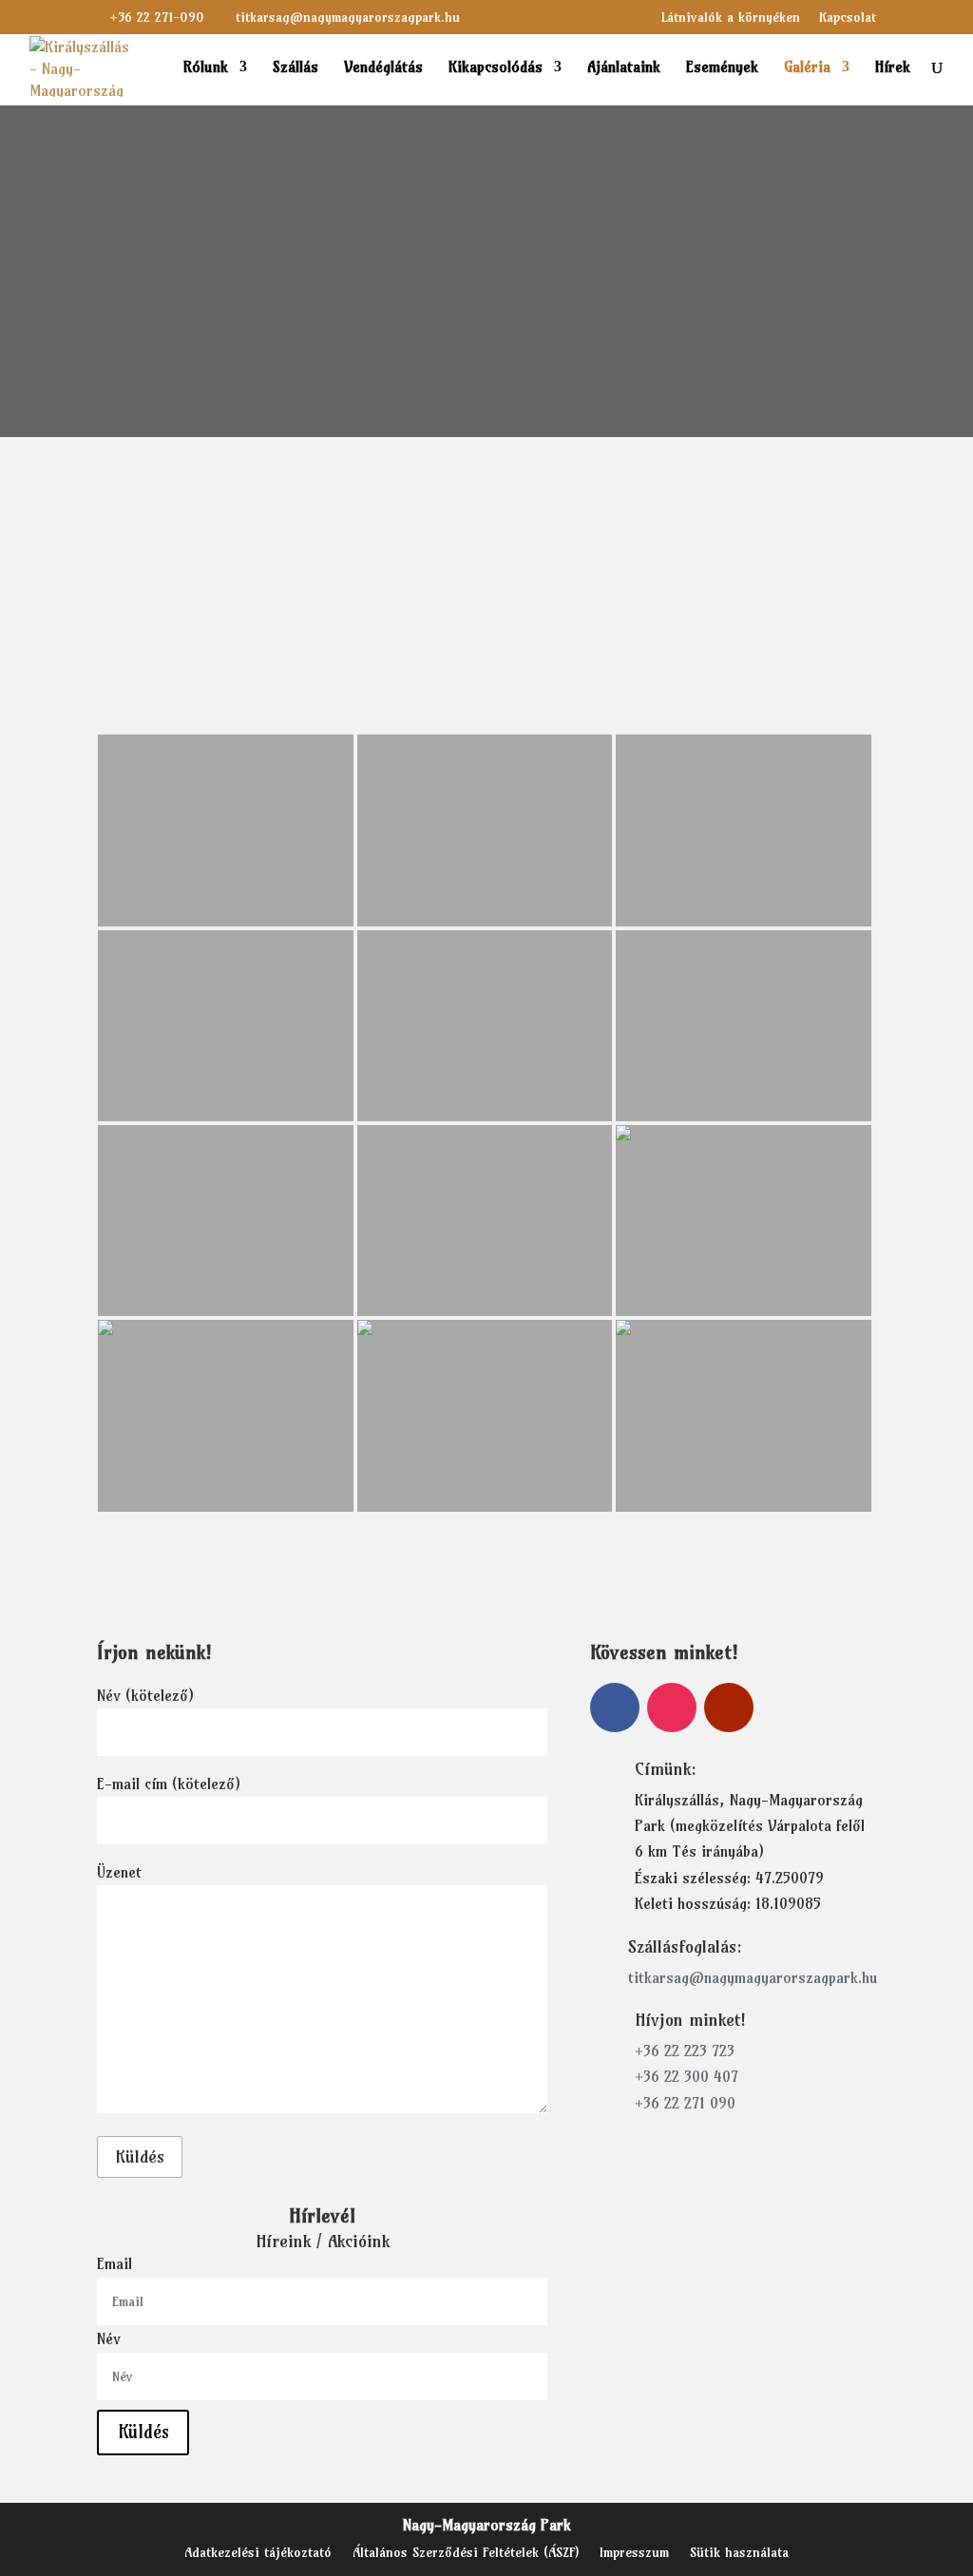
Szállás (296, 68)
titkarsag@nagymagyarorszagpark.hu (753, 1977)
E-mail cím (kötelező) (169, 1784)
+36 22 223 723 (685, 2051)
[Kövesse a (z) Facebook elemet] (615, 1708)
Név (109, 2338)
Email (114, 2264)
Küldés (140, 2156)
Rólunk (206, 68)
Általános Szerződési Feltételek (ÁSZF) (466, 2553)
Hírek (893, 68)
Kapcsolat (848, 18)
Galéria (807, 68)
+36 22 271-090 (157, 17)
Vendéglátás (383, 68)
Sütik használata (739, 2553)
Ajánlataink (624, 68)
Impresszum (634, 2553)
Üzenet (119, 1872)
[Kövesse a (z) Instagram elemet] (672, 1708)
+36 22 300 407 (687, 2076)
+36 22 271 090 (685, 2103)
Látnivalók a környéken (731, 18)
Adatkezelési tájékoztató (258, 2553)
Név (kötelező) (145, 1695)
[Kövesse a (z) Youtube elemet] (729, 1708)
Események (722, 68)
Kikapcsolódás (496, 68)
